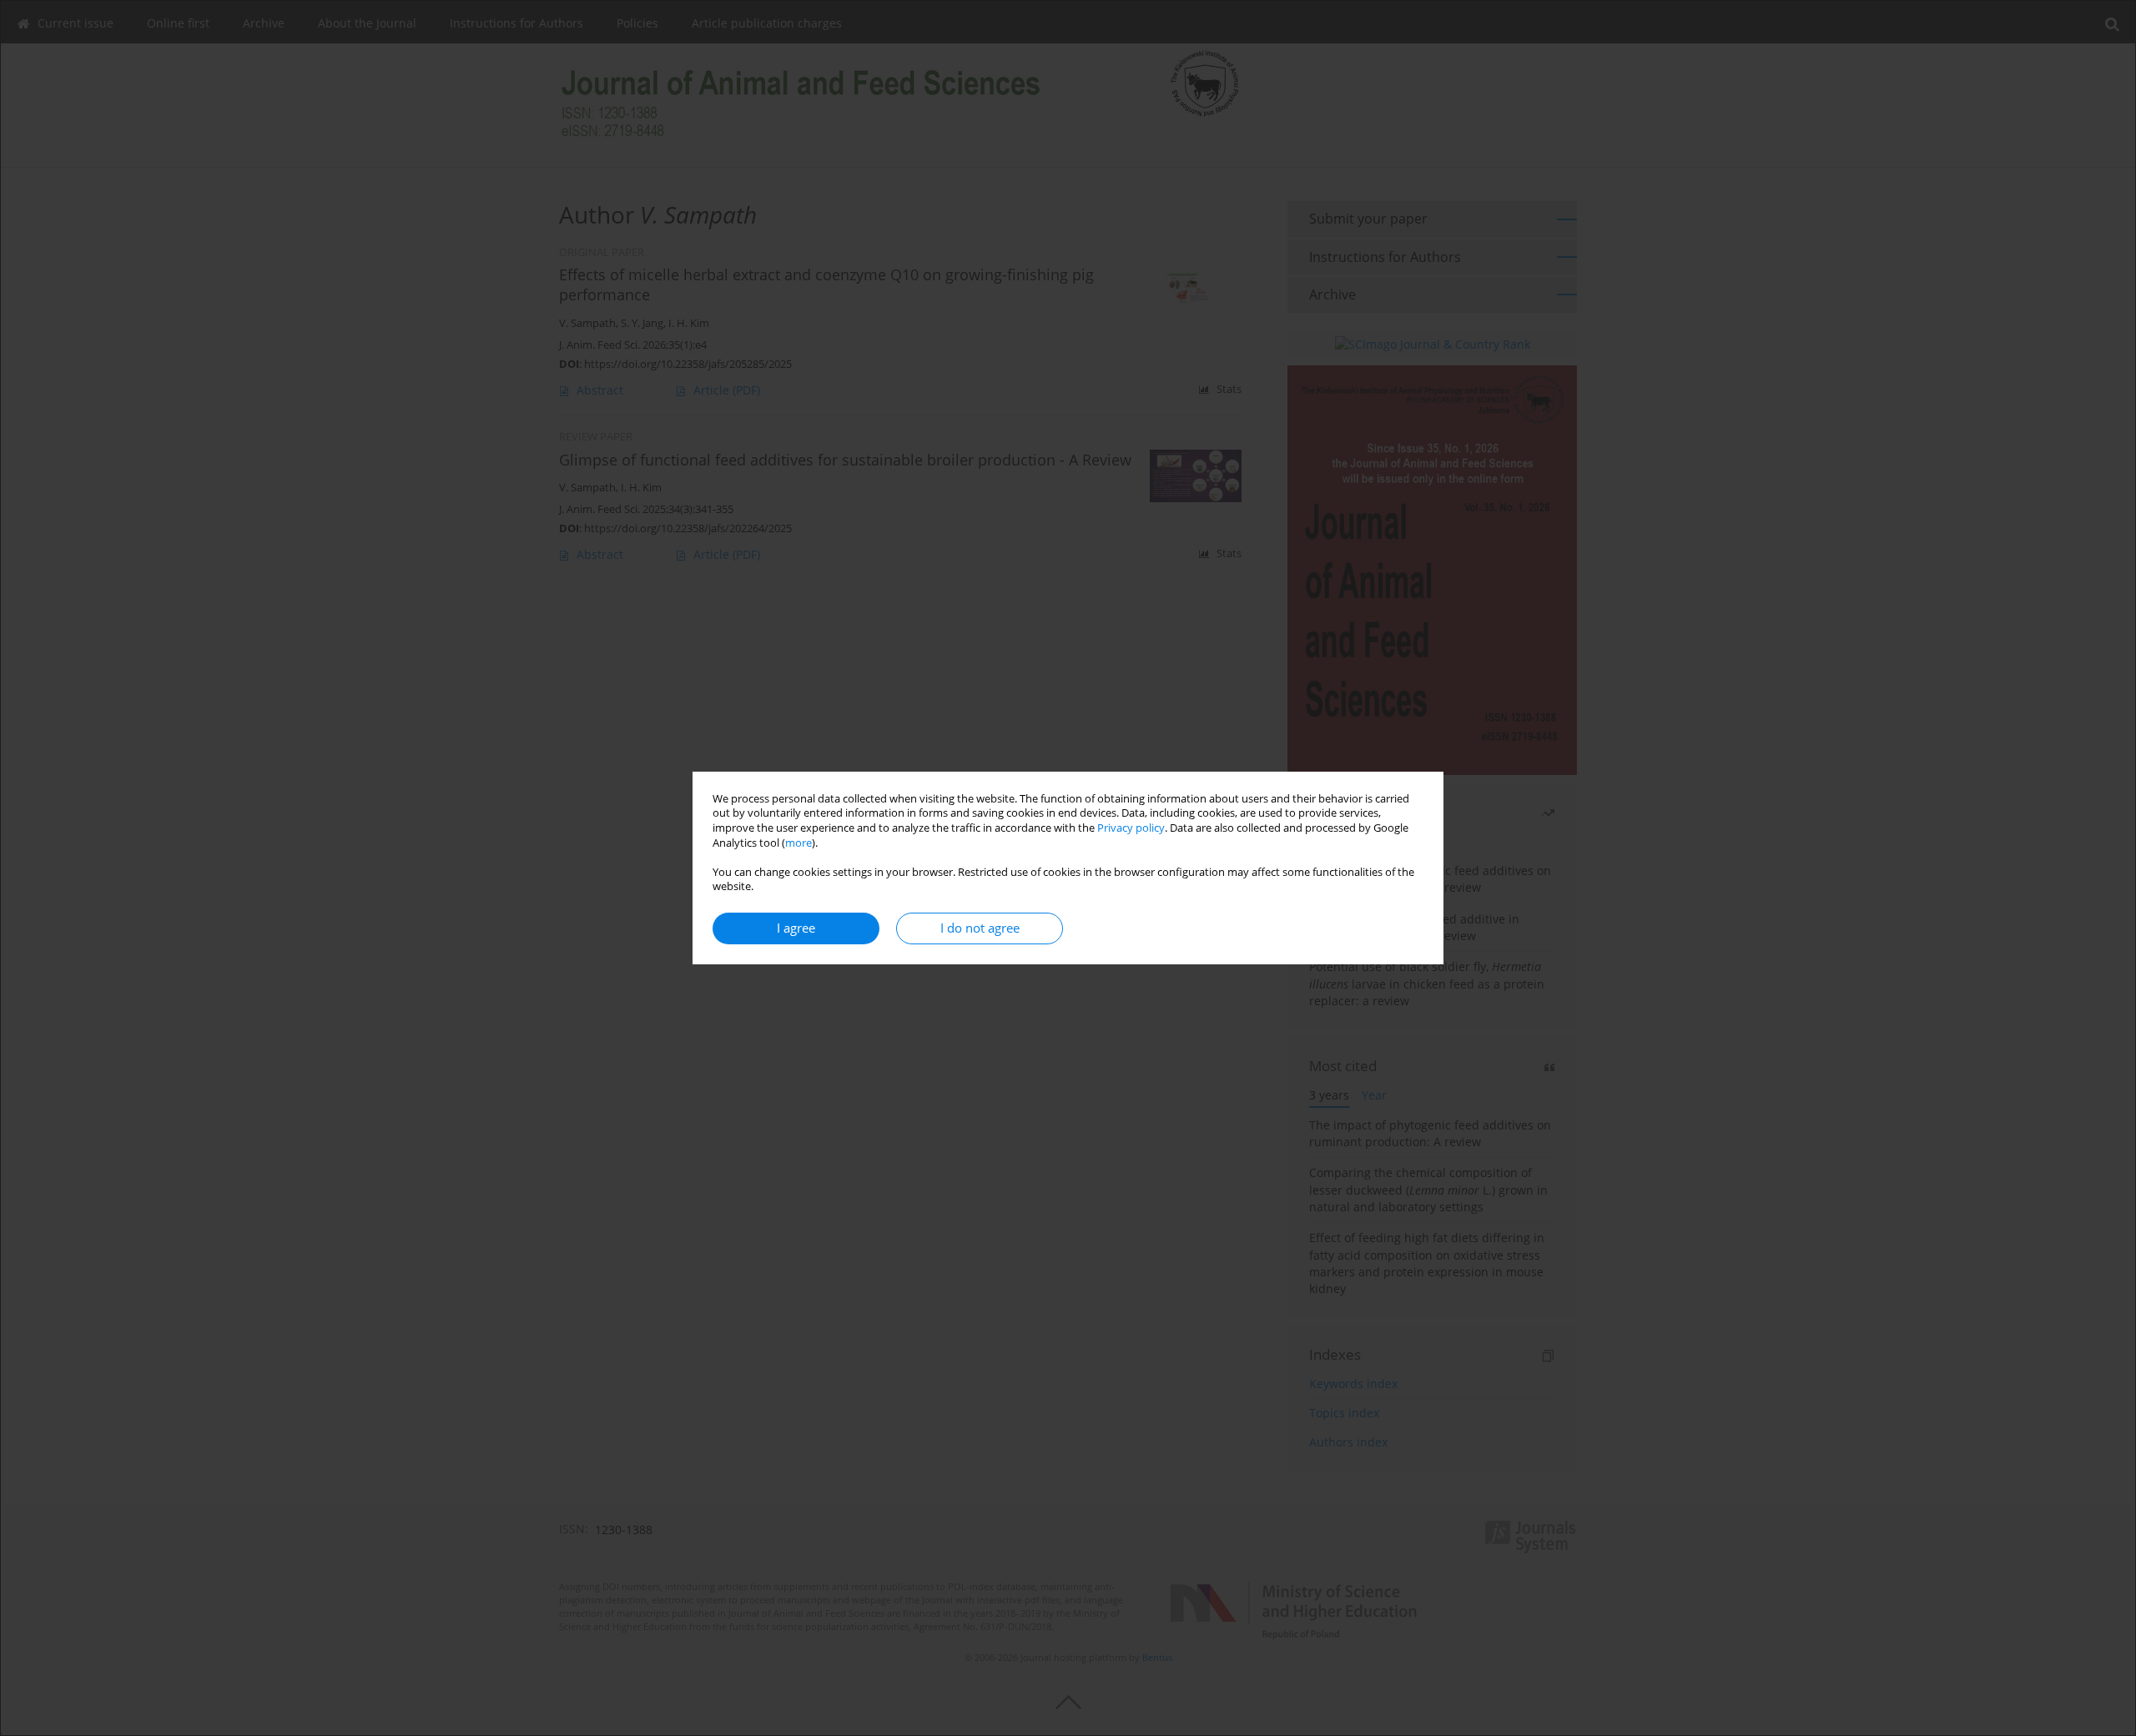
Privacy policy (1131, 828)
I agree (796, 928)
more (798, 843)
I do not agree (980, 928)
